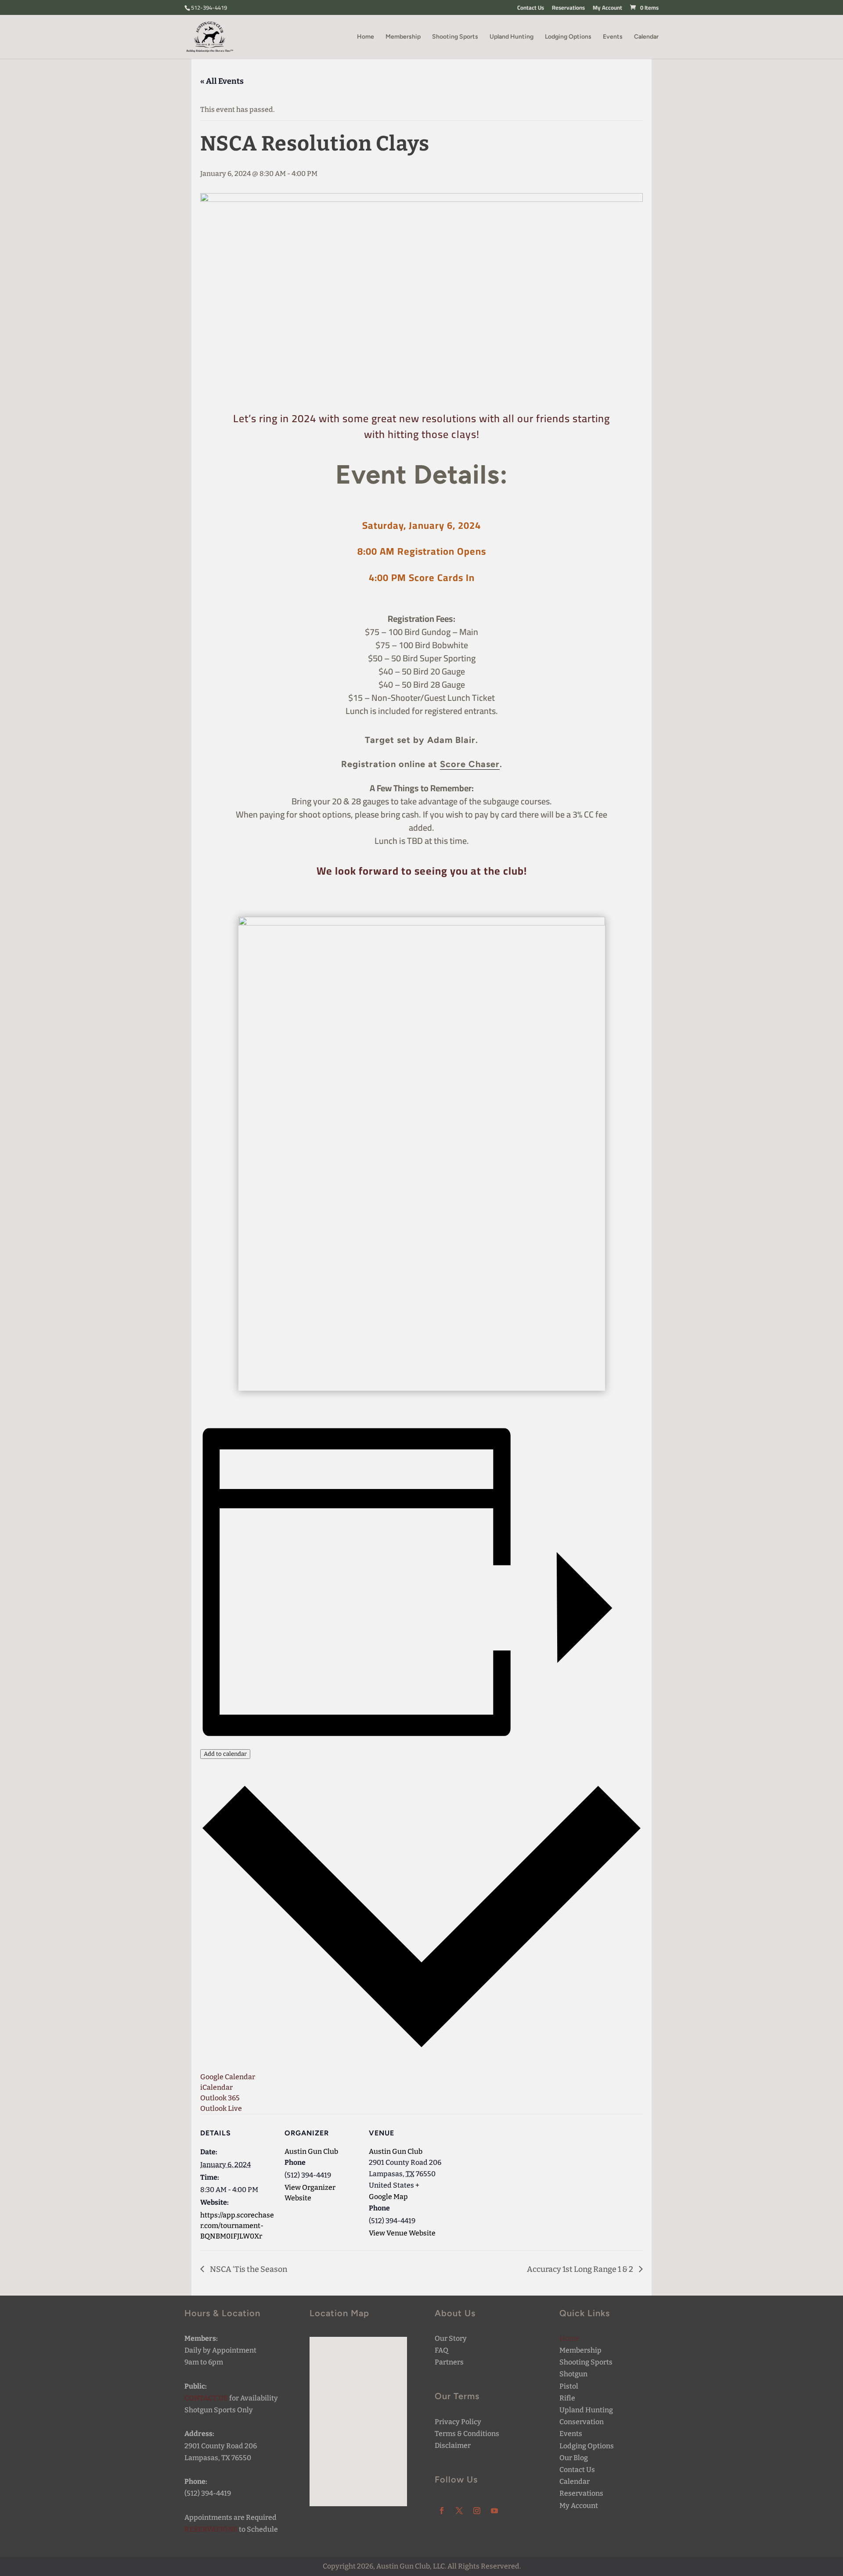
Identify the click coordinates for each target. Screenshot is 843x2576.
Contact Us (531, 9)
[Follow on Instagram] (477, 2511)
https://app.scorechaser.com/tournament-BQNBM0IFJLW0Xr (237, 2226)
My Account (607, 9)
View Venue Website (402, 2233)
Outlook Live (221, 2108)
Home (366, 37)
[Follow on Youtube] (494, 2511)
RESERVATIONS (211, 2529)
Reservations (568, 9)
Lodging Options (568, 37)
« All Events (222, 81)
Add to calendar (225, 1754)
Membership (403, 37)
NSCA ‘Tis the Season (248, 2269)
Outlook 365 (220, 2098)
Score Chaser (470, 764)
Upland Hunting (512, 37)
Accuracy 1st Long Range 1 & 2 (581, 2269)
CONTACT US (206, 2398)
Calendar (646, 37)
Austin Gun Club (311, 2151)
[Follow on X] (459, 2511)
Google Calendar (228, 2077)
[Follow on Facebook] (442, 2511)
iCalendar (216, 2087)
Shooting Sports (455, 37)
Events (613, 37)
